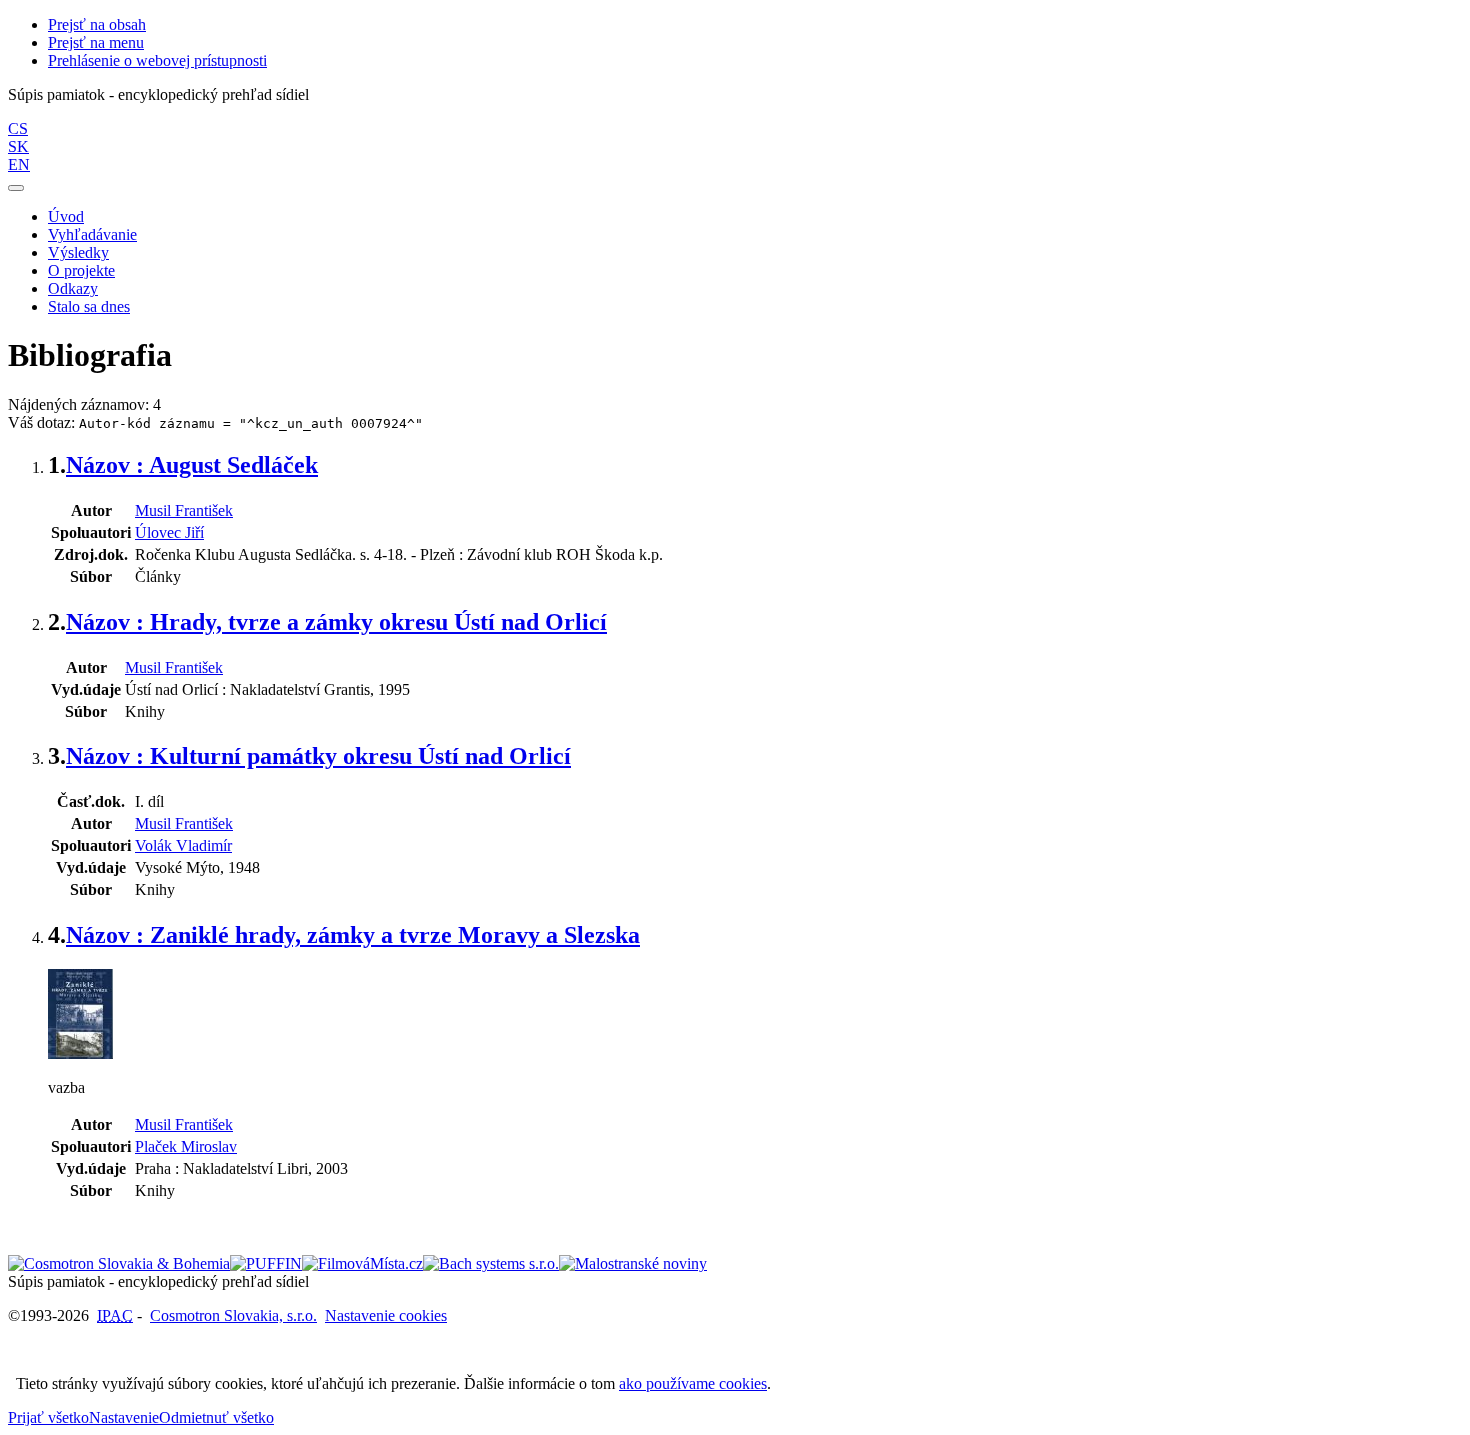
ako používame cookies (693, 1383)
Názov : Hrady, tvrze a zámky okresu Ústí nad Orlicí (336, 622)
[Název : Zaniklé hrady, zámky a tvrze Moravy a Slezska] (80, 1053)
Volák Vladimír (183, 845)
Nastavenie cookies (386, 1315)
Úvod (66, 216)
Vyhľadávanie (92, 234)
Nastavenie (124, 1417)
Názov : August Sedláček (192, 465)
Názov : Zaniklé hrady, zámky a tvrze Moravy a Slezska (353, 935)
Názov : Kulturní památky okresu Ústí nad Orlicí (318, 756)
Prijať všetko (48, 1417)
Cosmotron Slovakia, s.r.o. (233, 1315)
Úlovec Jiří (169, 532)
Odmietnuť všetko (216, 1417)
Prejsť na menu (96, 42)
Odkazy (73, 288)
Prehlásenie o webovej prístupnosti (157, 60)
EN (19, 164)
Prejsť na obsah (97, 24)
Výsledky (78, 252)
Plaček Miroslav (186, 1146)
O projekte (81, 270)
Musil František (184, 510)
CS (18, 128)
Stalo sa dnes (89, 306)
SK (18, 146)
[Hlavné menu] (16, 188)
